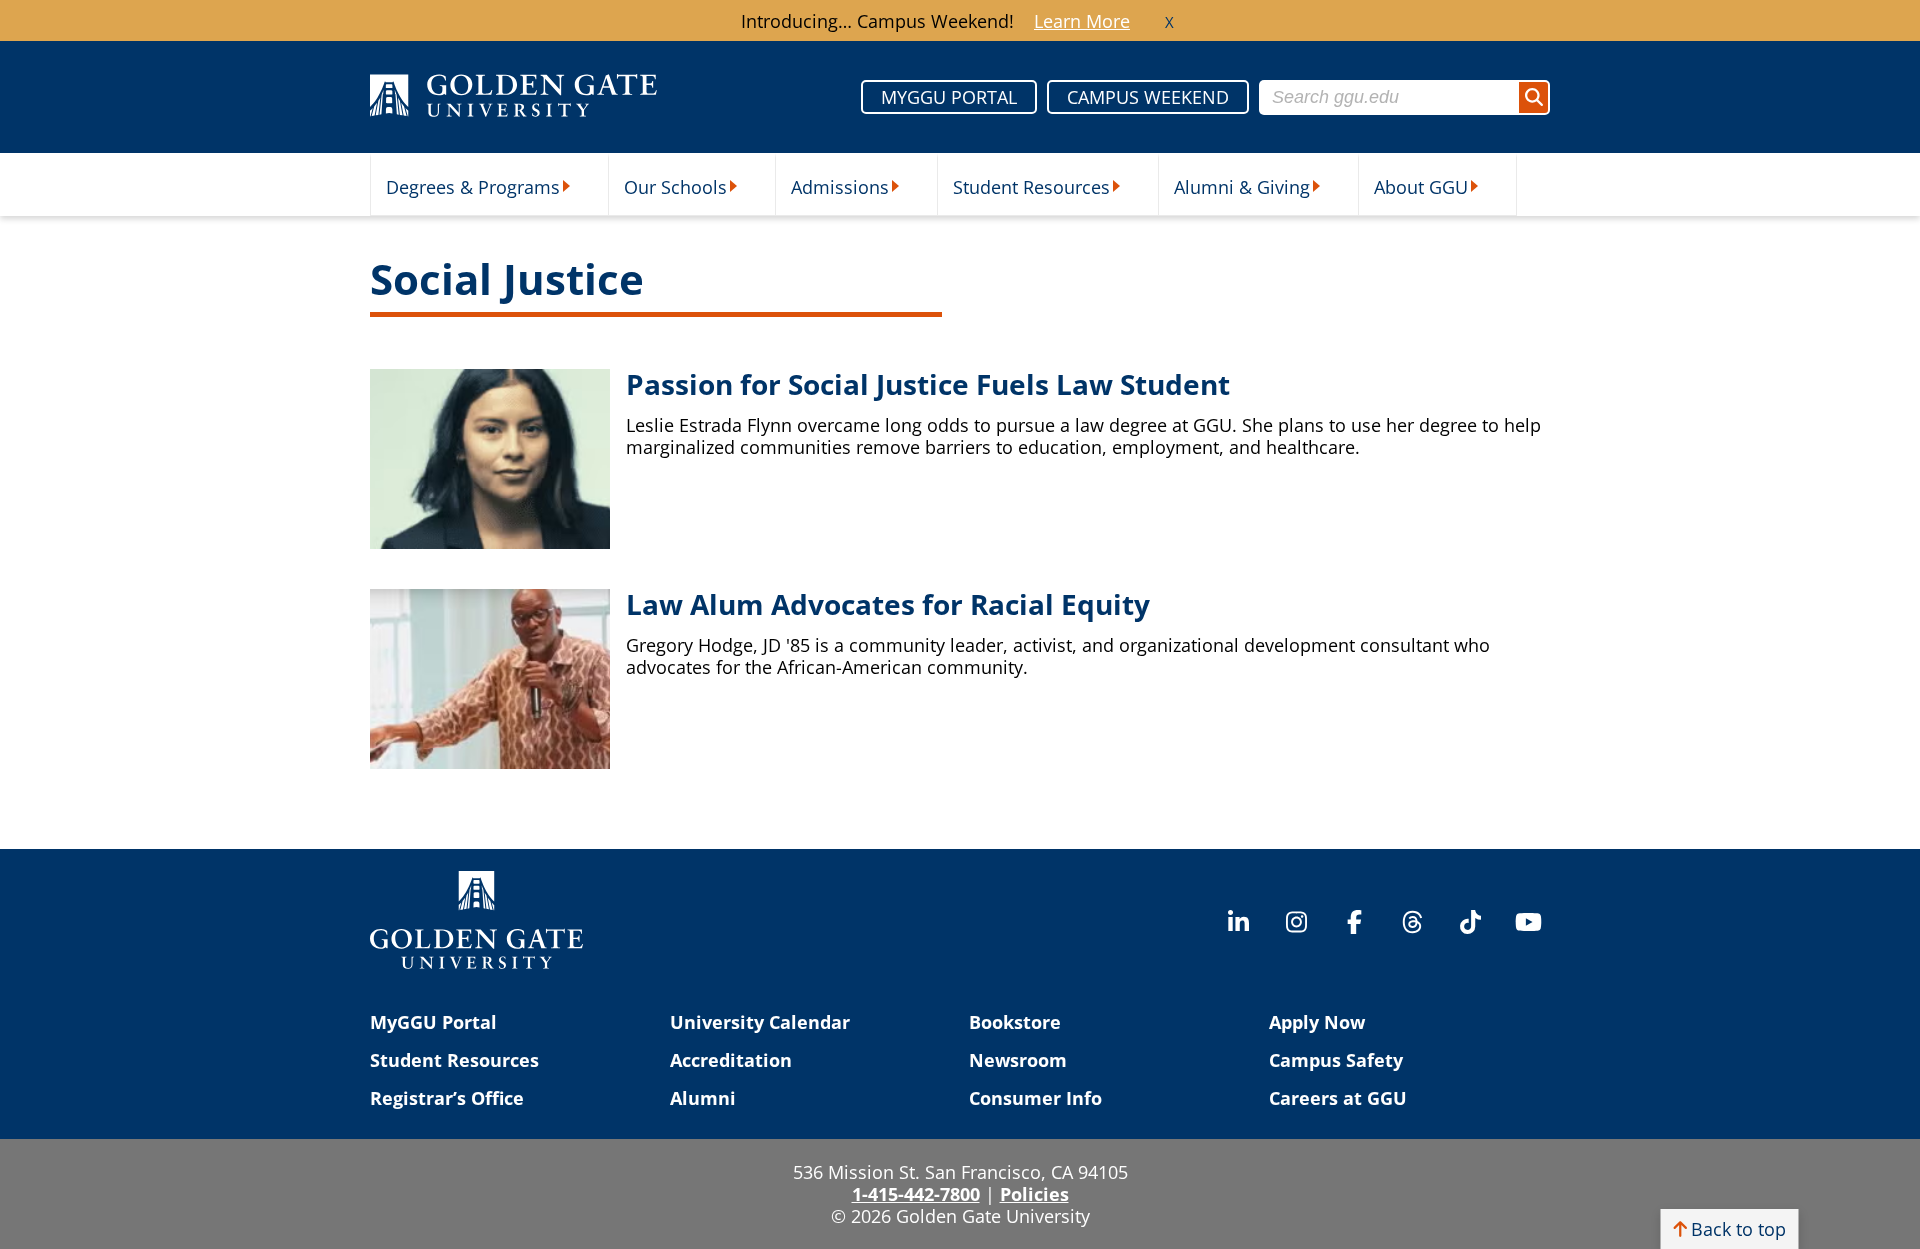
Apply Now (1317, 1022)
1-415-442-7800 (916, 1194)
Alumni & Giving (1242, 187)
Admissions (840, 187)
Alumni (703, 1098)
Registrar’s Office (447, 1098)
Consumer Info (1035, 1098)
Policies (1034, 1194)
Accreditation (731, 1060)
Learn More (1082, 21)
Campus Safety (1336, 1060)
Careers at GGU (1338, 1098)
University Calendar (760, 1022)
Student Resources (1031, 187)
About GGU (1421, 187)
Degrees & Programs (473, 187)
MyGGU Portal (433, 1022)
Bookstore (1015, 1022)
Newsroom (1018, 1060)
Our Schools (675, 187)
